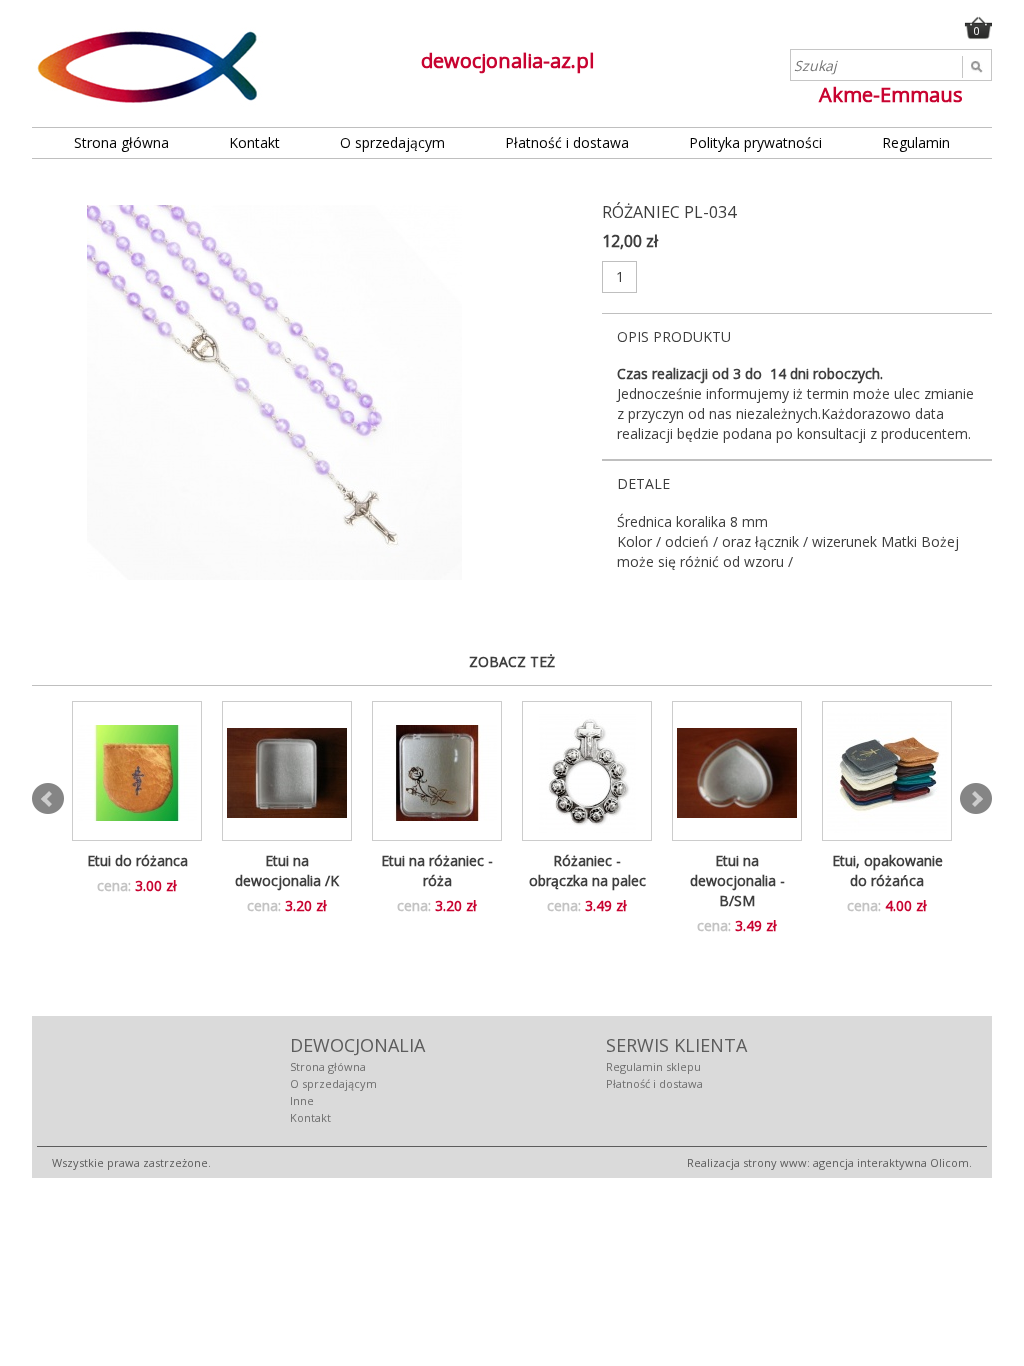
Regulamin (916, 142)
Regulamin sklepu (653, 1066)
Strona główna (121, 142)
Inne (302, 1100)
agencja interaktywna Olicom (891, 1162)
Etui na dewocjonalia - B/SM (737, 880)
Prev (48, 799)
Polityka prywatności (755, 142)
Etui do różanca (137, 860)
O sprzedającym (392, 142)
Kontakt (254, 142)
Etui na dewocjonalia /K (287, 870)
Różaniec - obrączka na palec (587, 870)
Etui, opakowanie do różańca (887, 870)
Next (976, 799)
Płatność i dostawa (567, 142)
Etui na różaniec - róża (437, 870)
